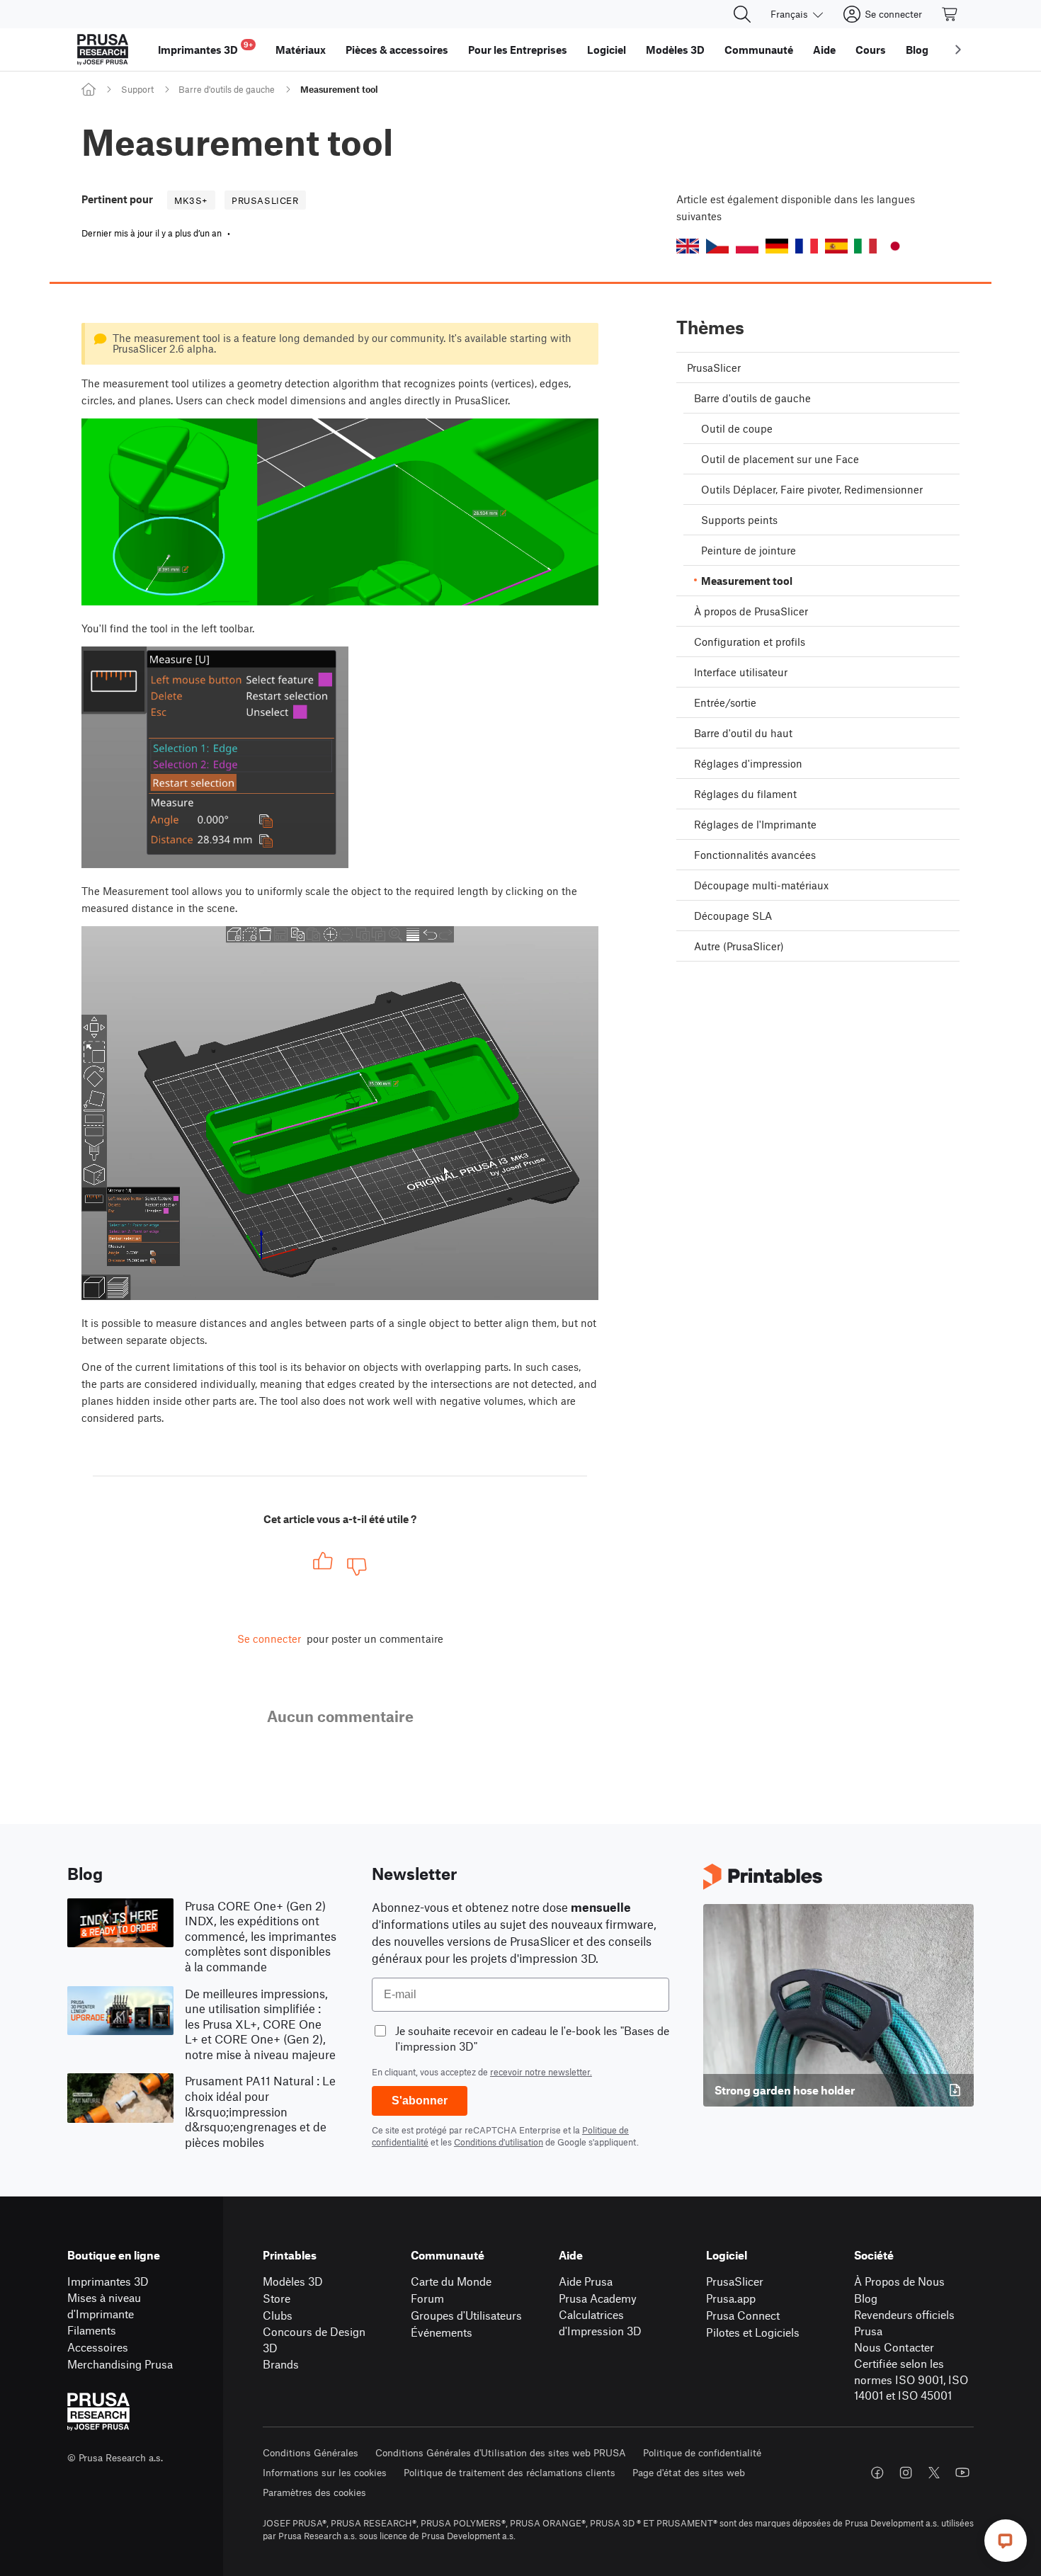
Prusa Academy (598, 2298)
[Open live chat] (1006, 2541)
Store (277, 2298)
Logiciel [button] (607, 50)
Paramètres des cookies (314, 2492)
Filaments (92, 2330)
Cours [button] (871, 50)
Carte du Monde (451, 2281)
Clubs (278, 2315)
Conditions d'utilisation (499, 2142)
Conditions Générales (311, 2452)
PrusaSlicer (735, 2281)
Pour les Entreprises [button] (518, 50)
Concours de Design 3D (314, 2340)
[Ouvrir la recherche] (742, 14)
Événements (442, 2332)
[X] (934, 2473)
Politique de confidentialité (702, 2452)
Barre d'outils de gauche (227, 89)
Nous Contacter (894, 2347)
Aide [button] (824, 50)
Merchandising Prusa (120, 2364)
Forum (427, 2298)
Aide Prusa (586, 2281)
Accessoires (98, 2347)
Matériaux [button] (301, 50)
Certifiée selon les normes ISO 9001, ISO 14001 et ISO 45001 (911, 2379)
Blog (866, 2298)
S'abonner (420, 2101)
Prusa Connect (743, 2315)
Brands (281, 2364)
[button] (688, 246)
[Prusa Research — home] (103, 50)
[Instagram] (906, 2473)
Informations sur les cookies (325, 2472)
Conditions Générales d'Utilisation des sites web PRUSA (501, 2452)
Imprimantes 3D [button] (205, 48)
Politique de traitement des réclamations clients (510, 2472)
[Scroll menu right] (958, 50)
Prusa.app (731, 2298)
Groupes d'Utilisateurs (466, 2315)
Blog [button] (917, 50)
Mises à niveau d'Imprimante (104, 2306)
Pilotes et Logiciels (753, 2332)
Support (137, 89)
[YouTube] (962, 2473)
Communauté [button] (759, 50)
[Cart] (950, 14)
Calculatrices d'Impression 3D (600, 2323)
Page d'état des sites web (689, 2472)
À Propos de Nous (899, 2281)
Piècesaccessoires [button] (397, 50)
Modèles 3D (293, 2281)
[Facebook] (877, 2473)
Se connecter (269, 1639)
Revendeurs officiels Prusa (904, 2323)
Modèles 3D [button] (675, 50)
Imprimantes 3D (108, 2281)
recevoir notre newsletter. (541, 2072)
